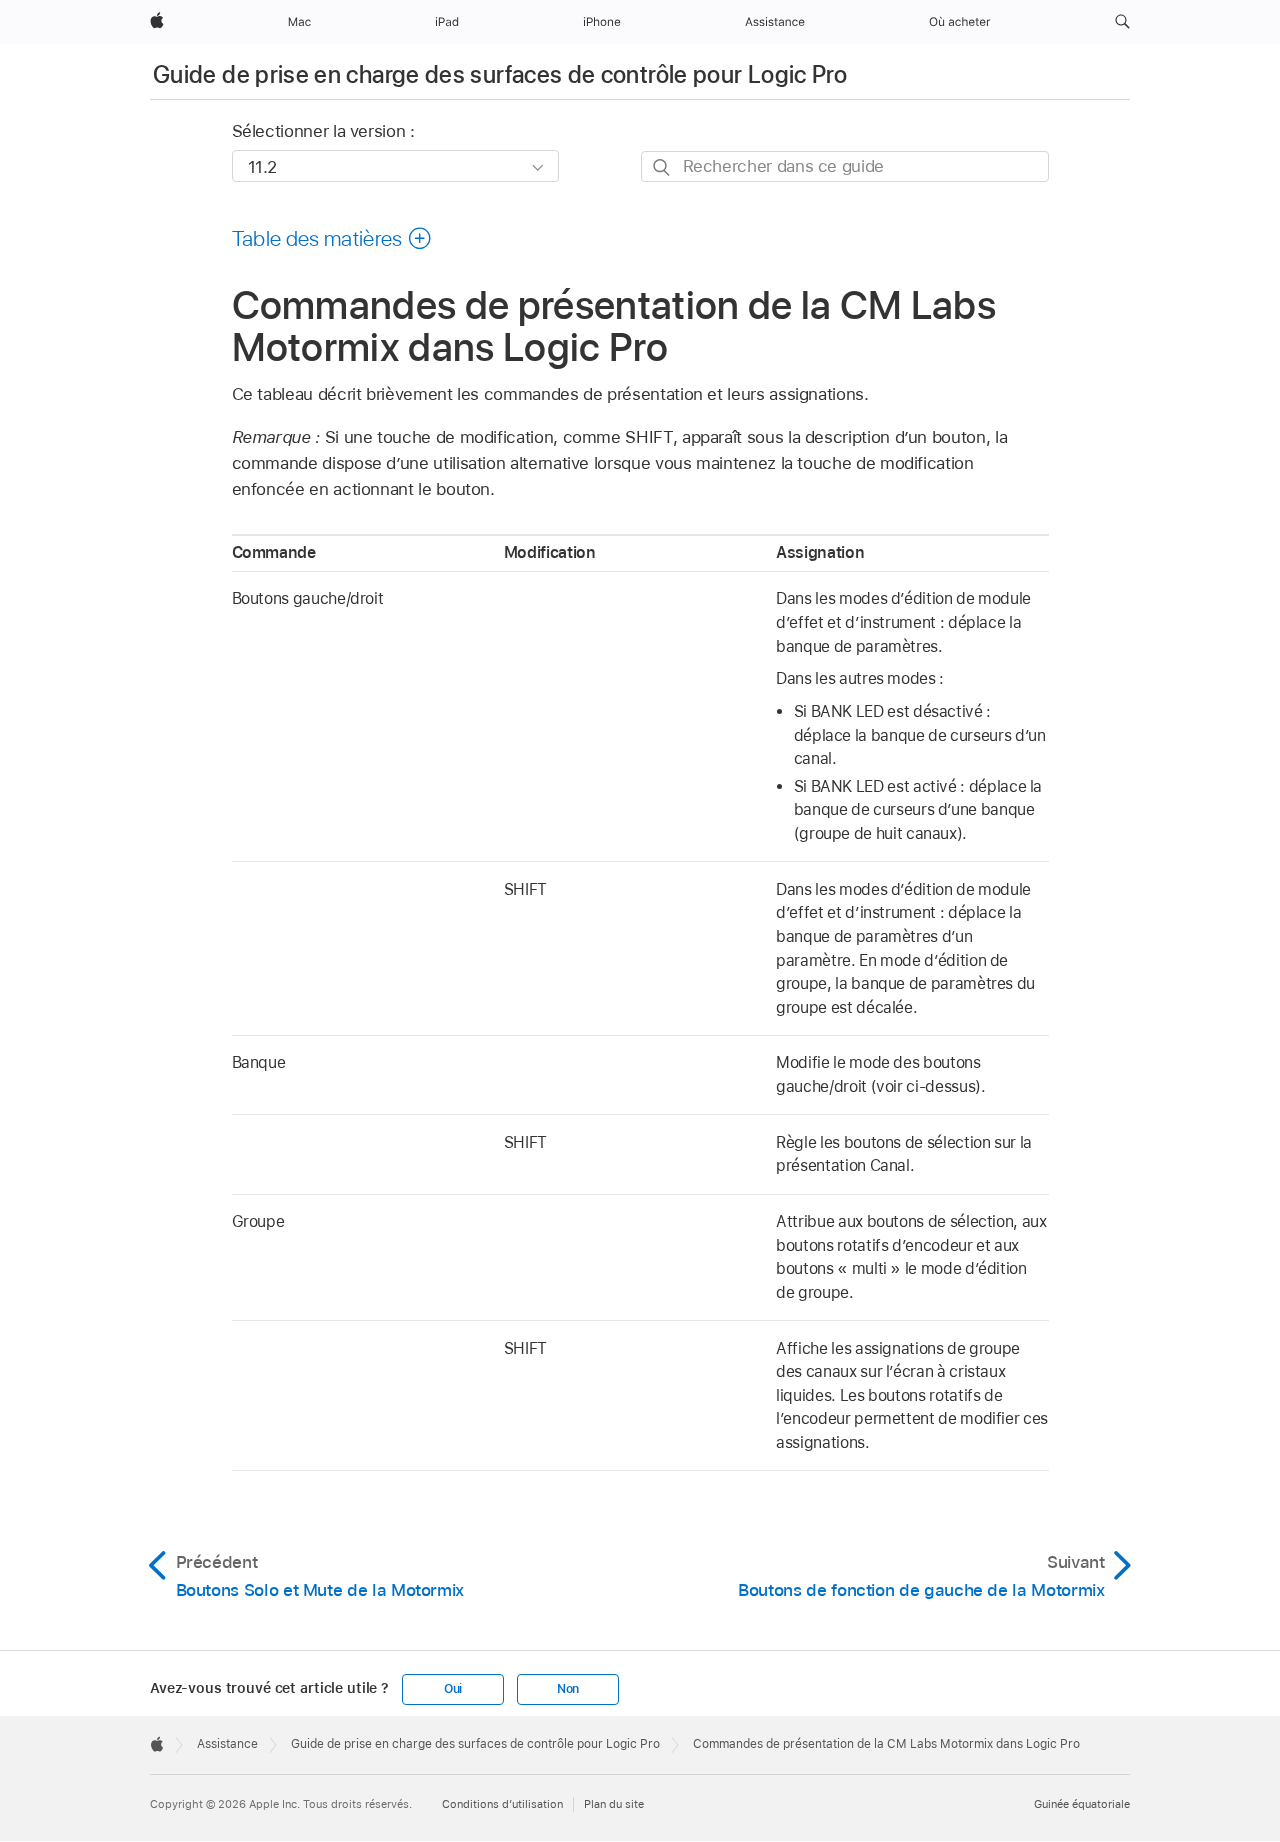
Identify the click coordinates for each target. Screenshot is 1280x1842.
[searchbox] (845, 166)
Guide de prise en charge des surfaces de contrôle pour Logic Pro (500, 74)
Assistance (227, 1744)
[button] (1122, 22)
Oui (453, 1689)
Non (568, 1689)
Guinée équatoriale (1082, 1804)
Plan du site (614, 1804)
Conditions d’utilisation (502, 1804)
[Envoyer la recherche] (662, 167)
